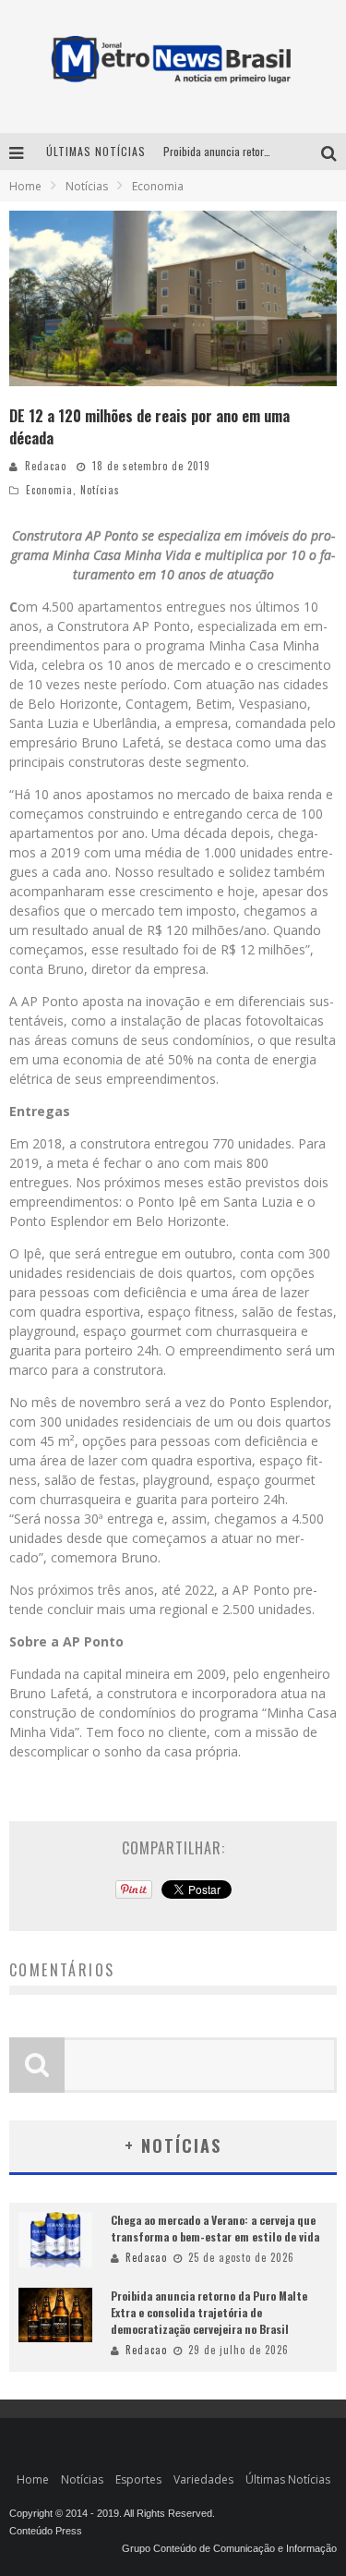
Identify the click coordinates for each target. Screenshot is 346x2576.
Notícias (100, 490)
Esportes (138, 2479)
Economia (49, 490)
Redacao (46, 466)
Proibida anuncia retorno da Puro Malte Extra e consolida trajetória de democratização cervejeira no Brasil (209, 2312)
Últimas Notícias (288, 2479)
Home (25, 186)
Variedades (203, 2479)
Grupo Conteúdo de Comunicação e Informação (229, 2548)
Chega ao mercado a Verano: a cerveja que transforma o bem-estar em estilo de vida (215, 2228)
